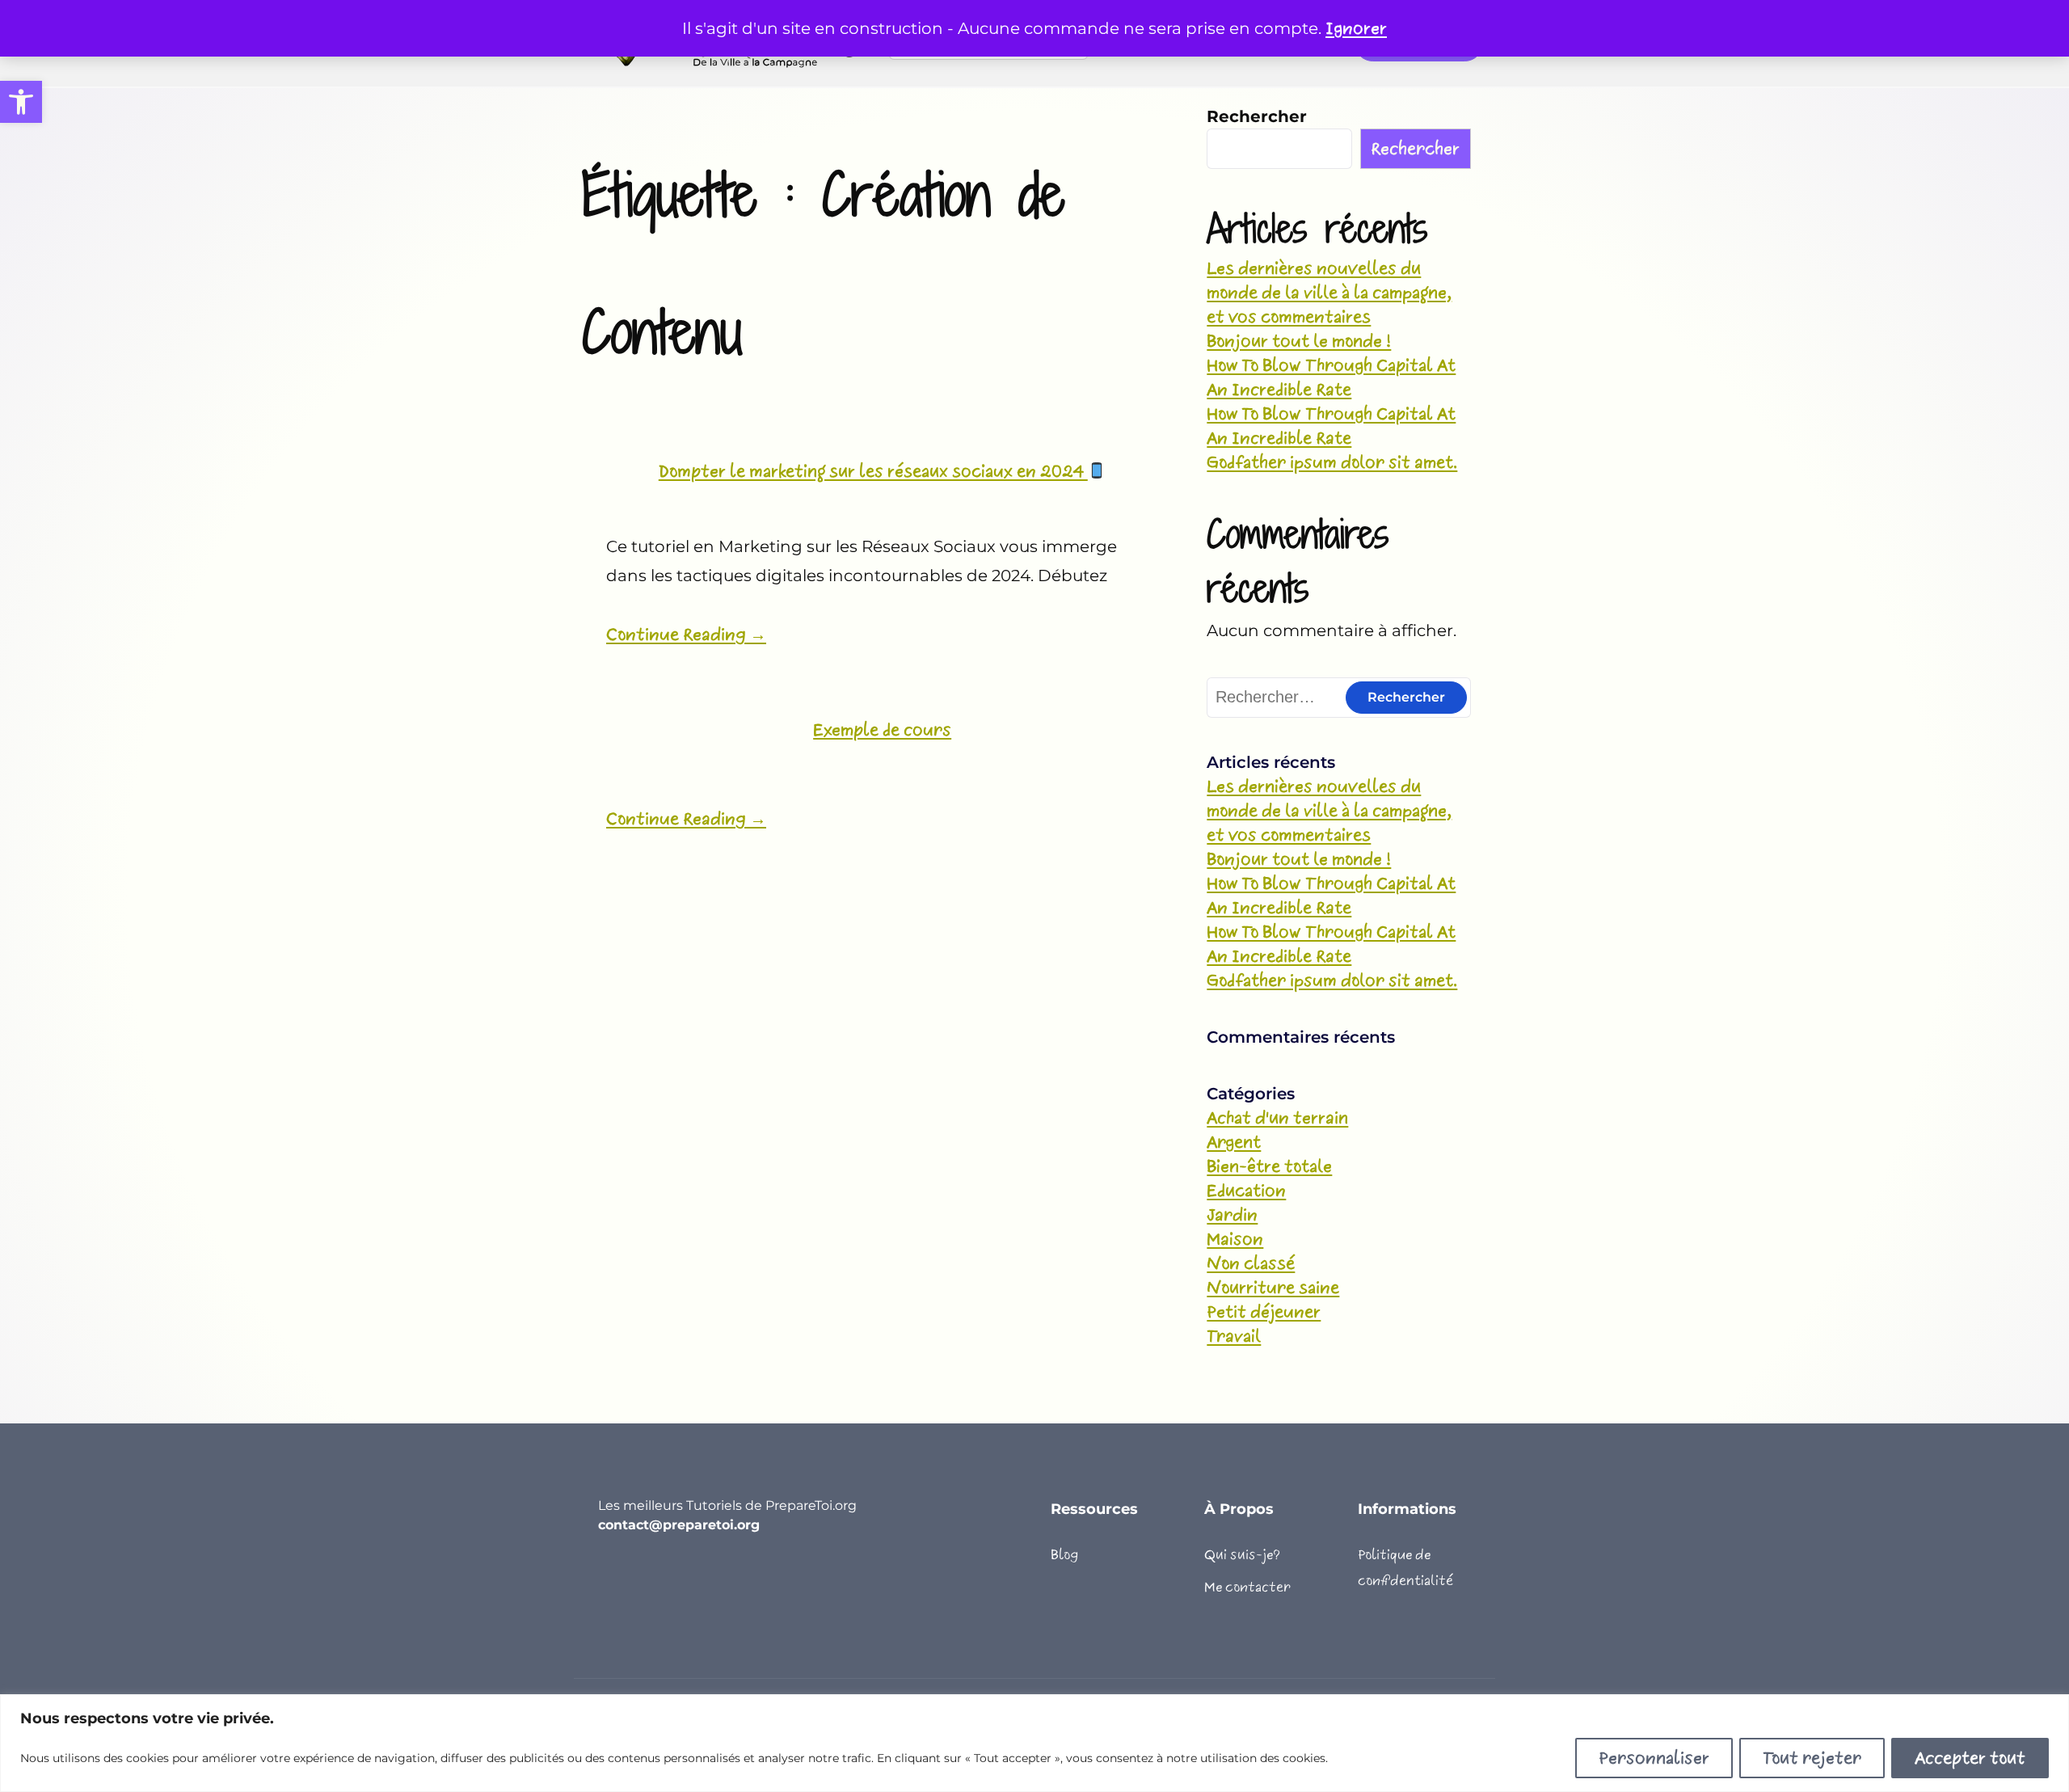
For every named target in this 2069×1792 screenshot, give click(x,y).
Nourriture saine (1273, 1288)
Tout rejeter (1812, 1758)
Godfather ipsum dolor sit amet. (1332, 462)
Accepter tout (1970, 1758)
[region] (1034, 1743)
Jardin (1232, 1215)
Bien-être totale (1269, 1166)
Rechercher (1257, 116)
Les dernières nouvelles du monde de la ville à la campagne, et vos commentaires (1329, 293)
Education (1246, 1191)
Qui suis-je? (1242, 1555)
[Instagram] (695, 1577)
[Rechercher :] (1339, 697)
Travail (1234, 1336)
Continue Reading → (686, 635)
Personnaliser (1654, 1758)
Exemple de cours (882, 730)
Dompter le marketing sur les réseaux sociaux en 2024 (873, 471)
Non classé (1251, 1263)
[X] (666, 1577)
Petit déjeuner (1264, 1312)
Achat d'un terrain (1277, 1118)
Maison (1235, 1239)
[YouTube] (608, 1577)
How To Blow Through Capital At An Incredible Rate (1331, 377)
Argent (1234, 1142)
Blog (1064, 1555)
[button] (21, 102)
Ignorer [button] (1356, 28)
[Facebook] (637, 1577)
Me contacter (1247, 1587)
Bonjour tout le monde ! (1299, 341)
